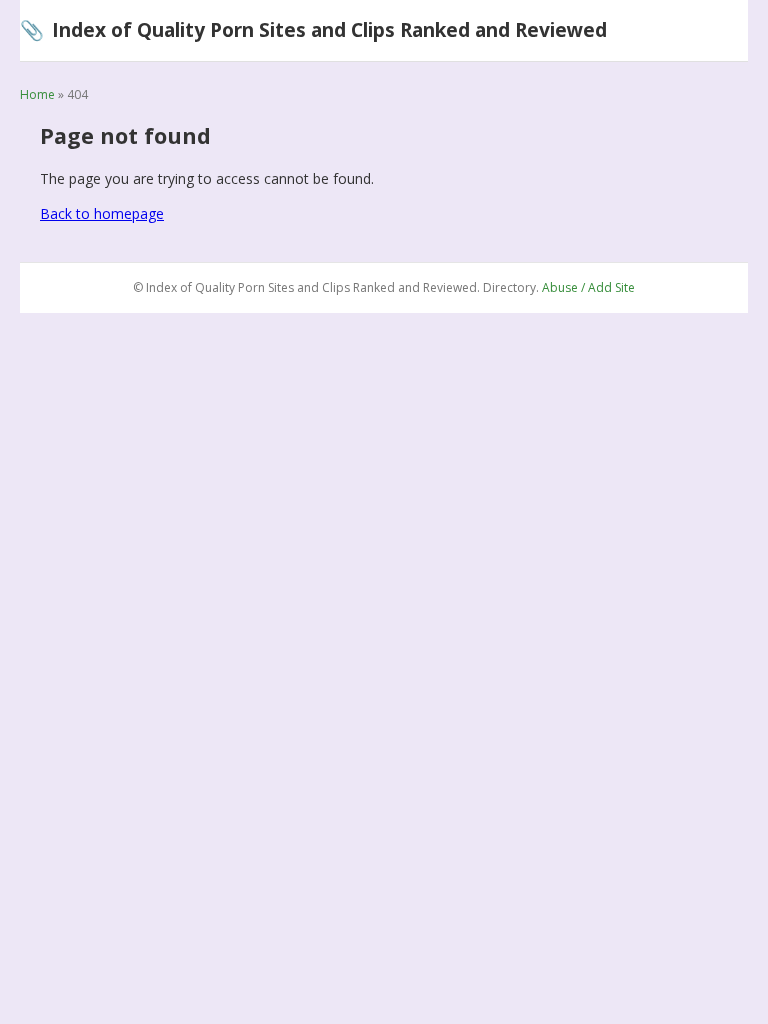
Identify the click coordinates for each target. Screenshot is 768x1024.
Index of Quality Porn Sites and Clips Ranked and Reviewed (313, 29)
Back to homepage (102, 213)
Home (37, 94)
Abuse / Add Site (588, 287)
